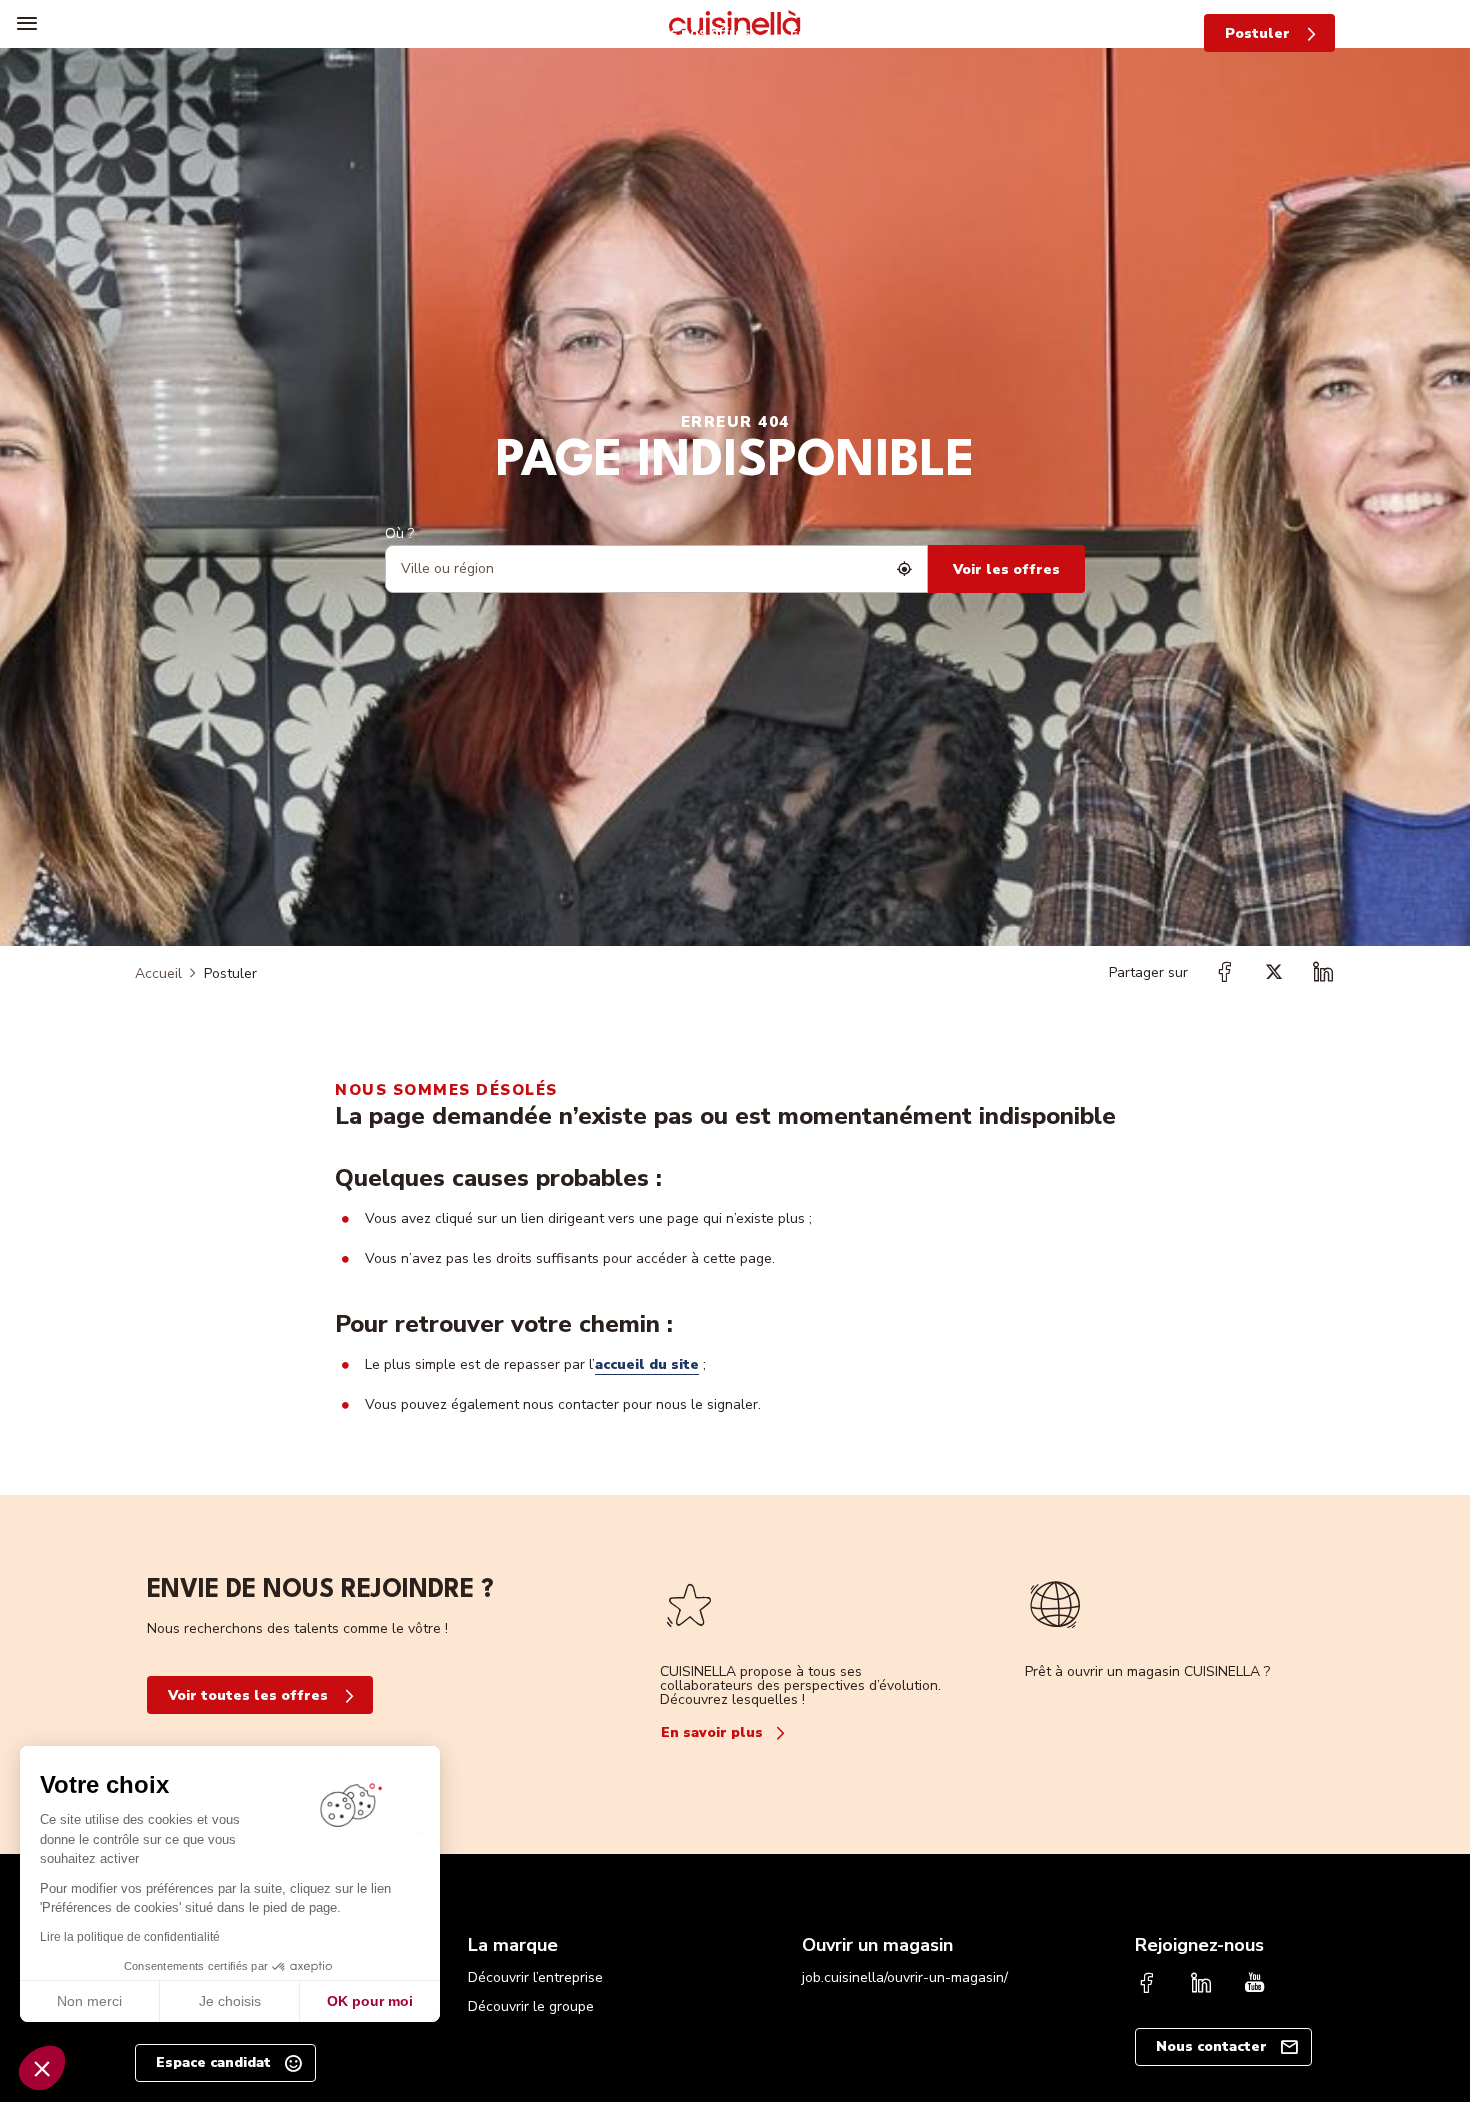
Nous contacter (1211, 2046)
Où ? (399, 533)
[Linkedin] (1201, 1985)
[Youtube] (1255, 1985)
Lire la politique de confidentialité (130, 1937)
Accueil (158, 973)
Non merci (89, 2001)
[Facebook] (1147, 1985)
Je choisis (230, 2001)
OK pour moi (370, 2001)
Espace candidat (213, 2062)
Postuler (1257, 33)
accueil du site (647, 1364)
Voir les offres (1006, 569)
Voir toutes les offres (248, 1695)
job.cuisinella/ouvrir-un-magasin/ (905, 1977)
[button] (42, 2068)
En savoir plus (712, 1732)
